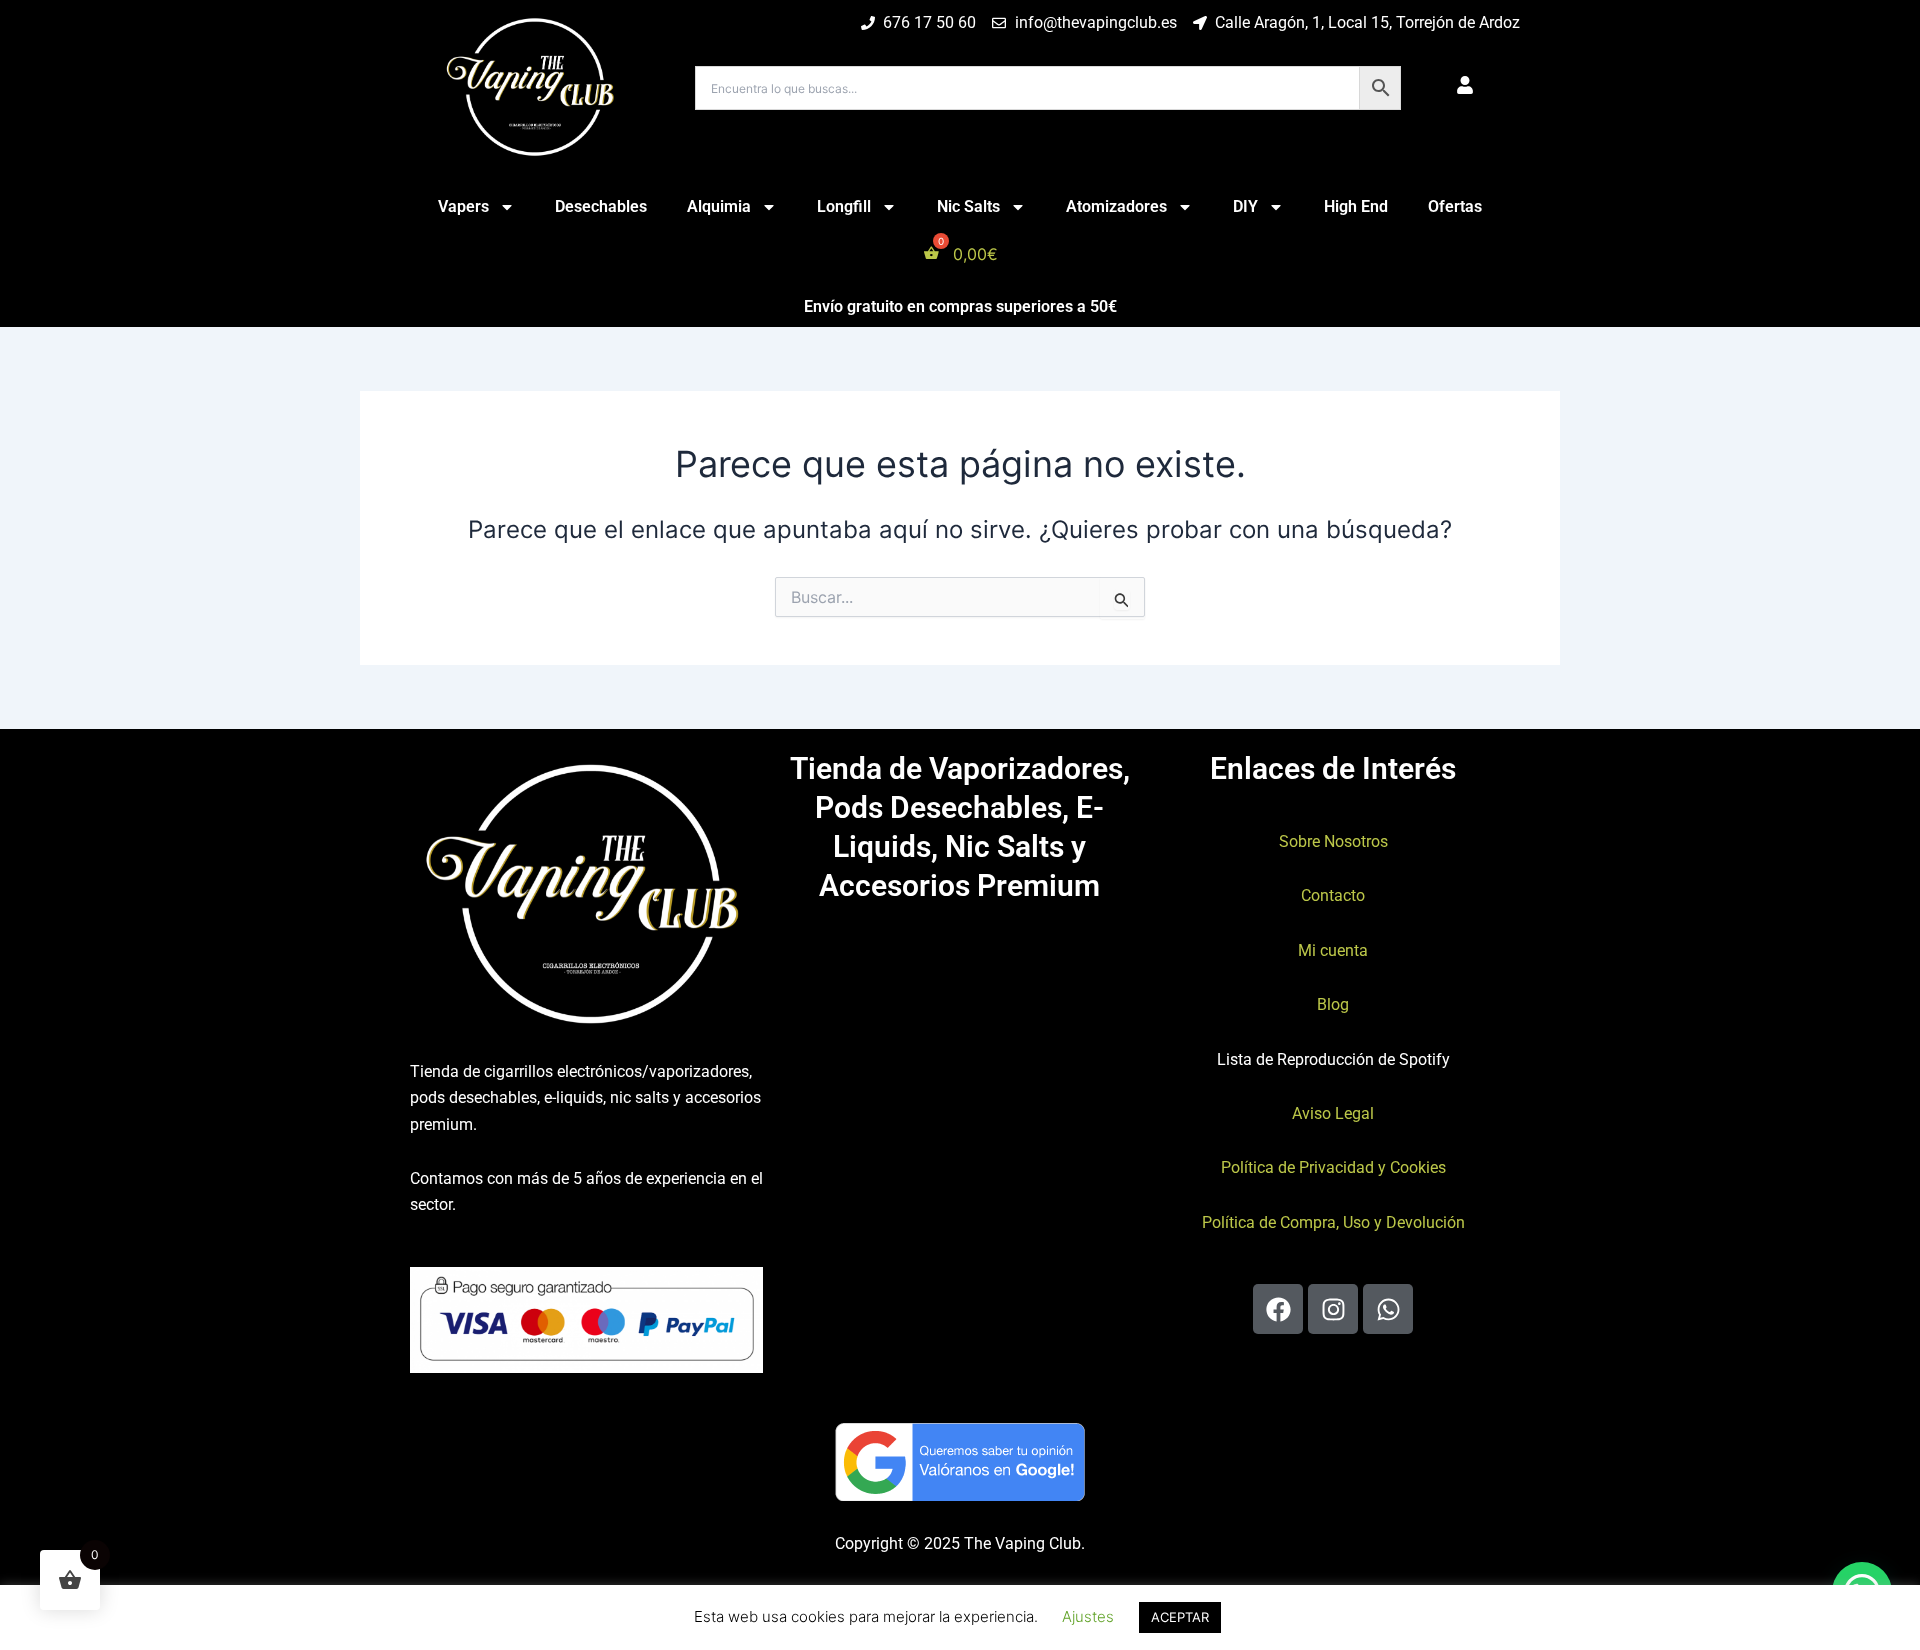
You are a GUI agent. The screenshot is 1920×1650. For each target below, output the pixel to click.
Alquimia (719, 206)
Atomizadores (1116, 206)
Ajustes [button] (1088, 1616)
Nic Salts (968, 206)
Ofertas (1455, 206)
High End (1356, 206)
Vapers (463, 206)
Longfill (844, 206)
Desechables (601, 206)
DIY (1245, 206)
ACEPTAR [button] (1180, 1617)
